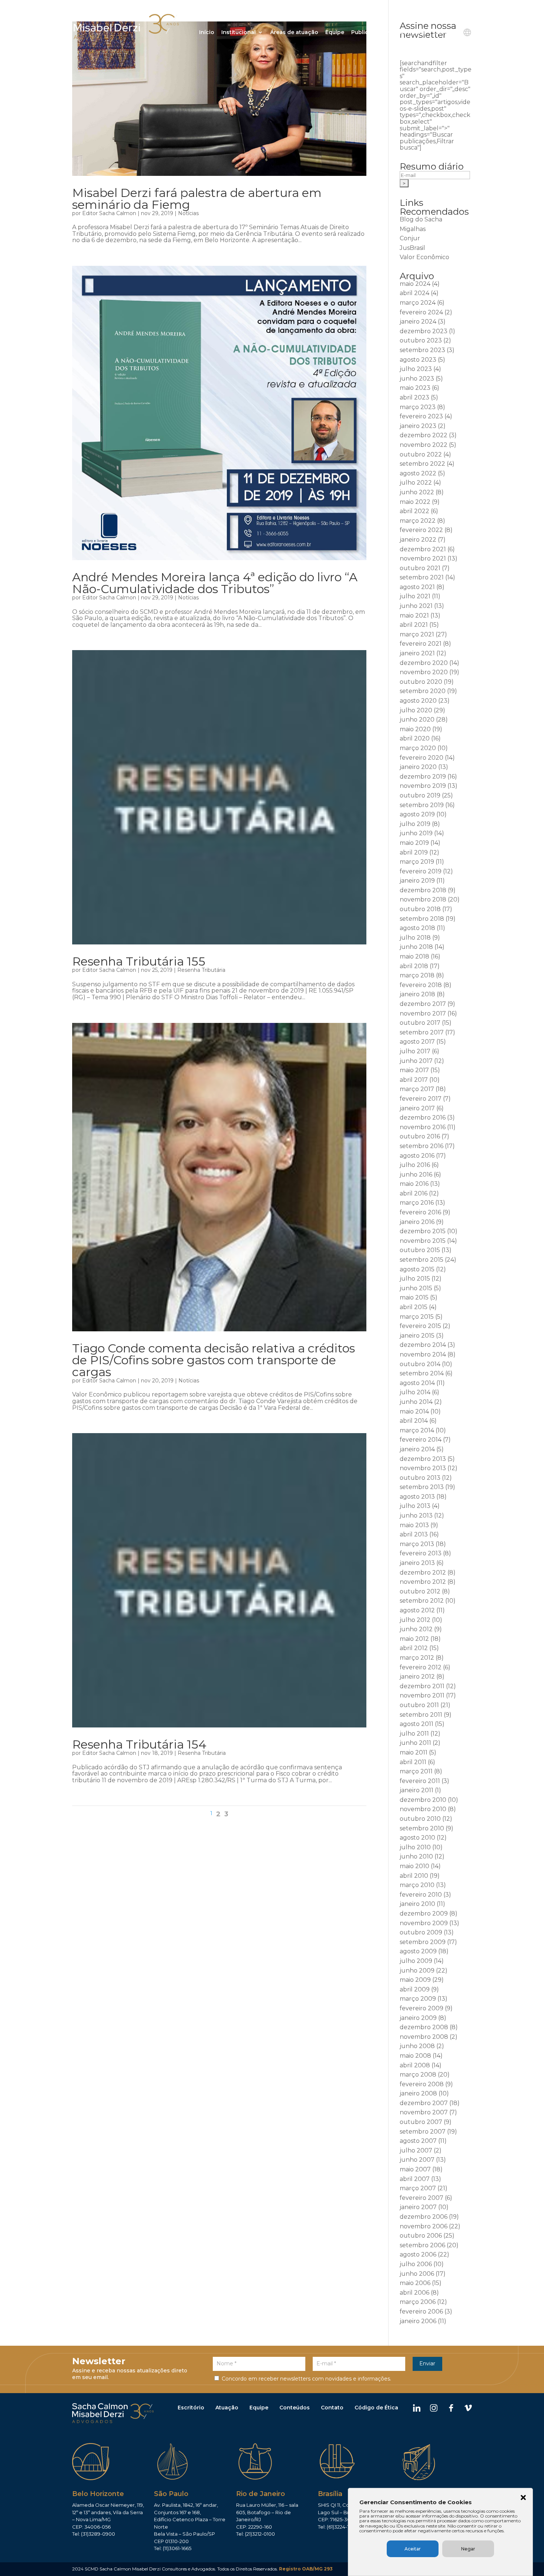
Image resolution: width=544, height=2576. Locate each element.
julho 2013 (415, 1506)
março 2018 (417, 975)
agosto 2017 (417, 1042)
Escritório (191, 2408)
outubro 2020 (421, 682)
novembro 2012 (423, 1582)
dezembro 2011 (422, 1686)
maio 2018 (414, 956)
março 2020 (418, 748)
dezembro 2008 (424, 2027)
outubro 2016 (420, 1136)
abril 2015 (414, 1307)
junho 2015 (416, 1288)
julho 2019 (415, 824)
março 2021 (417, 634)
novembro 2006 (424, 2226)
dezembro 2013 (423, 1459)
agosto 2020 (418, 701)
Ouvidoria (413, 33)
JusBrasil (412, 248)
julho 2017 (415, 1051)
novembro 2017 (423, 1013)
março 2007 (418, 2188)
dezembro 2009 (424, 1913)
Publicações (368, 33)
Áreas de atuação (294, 33)
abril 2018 (414, 966)
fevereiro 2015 (420, 1326)
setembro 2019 (422, 805)
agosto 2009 (418, 1951)
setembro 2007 (423, 2132)
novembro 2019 (423, 786)
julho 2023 (416, 369)
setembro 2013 (422, 1487)
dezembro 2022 (424, 435)
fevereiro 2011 (420, 1781)
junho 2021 (416, 606)
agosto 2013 (417, 1497)
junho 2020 (417, 720)
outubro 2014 (420, 1364)
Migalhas (413, 229)
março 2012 (417, 1658)
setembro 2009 (423, 1942)
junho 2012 (416, 1629)
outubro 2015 (420, 1250)
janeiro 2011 (417, 1790)
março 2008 (418, 2075)
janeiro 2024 (418, 322)
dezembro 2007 (424, 2103)
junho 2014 (416, 1402)
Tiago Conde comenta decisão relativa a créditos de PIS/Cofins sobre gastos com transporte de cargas (214, 1360)
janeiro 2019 (417, 881)
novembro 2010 (423, 1809)
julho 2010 (415, 1847)
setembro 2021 (422, 577)
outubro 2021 (420, 568)
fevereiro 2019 (421, 871)
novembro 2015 (423, 1241)
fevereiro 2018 (421, 985)
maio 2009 (415, 1980)
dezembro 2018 (423, 890)
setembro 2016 (422, 1146)
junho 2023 (417, 379)
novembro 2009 (424, 1923)
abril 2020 (415, 738)
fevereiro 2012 (421, 1667)
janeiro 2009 (418, 2018)
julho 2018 (415, 938)
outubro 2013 (420, 1478)
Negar (468, 2549)
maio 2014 (414, 1411)
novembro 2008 (424, 2037)
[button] (523, 2498)
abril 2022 (414, 511)
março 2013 (417, 1544)
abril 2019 (414, 852)
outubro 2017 (420, 1023)
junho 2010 (416, 1856)
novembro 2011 (422, 1695)
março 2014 (417, 1430)
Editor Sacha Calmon (109, 213)
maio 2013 (414, 1525)
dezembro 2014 (423, 1345)
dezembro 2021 (423, 549)
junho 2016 (416, 1175)
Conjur (410, 238)
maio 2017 (414, 1070)
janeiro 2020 (418, 767)
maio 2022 (415, 502)
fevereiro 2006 (421, 2311)
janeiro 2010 (417, 1904)
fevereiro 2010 (421, 1895)
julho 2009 (416, 1961)
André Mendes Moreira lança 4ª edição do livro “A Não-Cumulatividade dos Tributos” (215, 583)
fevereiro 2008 (422, 2084)
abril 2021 (414, 625)
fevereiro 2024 (421, 312)
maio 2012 (414, 1639)
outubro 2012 (420, 1591)
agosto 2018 (417, 928)
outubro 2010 (420, 1819)
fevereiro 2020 (422, 758)
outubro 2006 (421, 2236)
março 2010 (417, 1885)
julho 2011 (414, 1734)
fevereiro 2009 (422, 2008)
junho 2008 (417, 2046)
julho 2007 (416, 2150)
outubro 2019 (420, 795)
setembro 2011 (421, 1715)
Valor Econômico (424, 257)
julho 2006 (416, 2264)
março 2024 (418, 303)
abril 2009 (415, 1989)
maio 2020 (415, 729)
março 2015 (417, 1317)
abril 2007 (415, 2179)
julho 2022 (416, 483)
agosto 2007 (418, 2141)
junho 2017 (416, 1061)
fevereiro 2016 (420, 1212)
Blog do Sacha (421, 219)
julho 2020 (416, 710)
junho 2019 (416, 833)
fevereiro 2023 (421, 416)
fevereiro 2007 (422, 2198)
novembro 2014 (423, 1354)
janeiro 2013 (417, 1563)
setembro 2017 (422, 1032)
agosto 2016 (417, 1156)
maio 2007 (415, 2169)
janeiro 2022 (418, 540)
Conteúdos (295, 2408)
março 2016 (417, 1203)
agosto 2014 (417, 1383)
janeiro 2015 (417, 1336)
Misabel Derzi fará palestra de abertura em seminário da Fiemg (197, 199)
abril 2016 (414, 1193)
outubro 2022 (421, 454)
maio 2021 (414, 615)
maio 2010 (414, 1866)
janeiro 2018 (417, 994)
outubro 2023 (421, 340)
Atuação (227, 2408)
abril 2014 (414, 1421)
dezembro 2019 (423, 777)
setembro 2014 (422, 1373)
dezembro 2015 (423, 1231)
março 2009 (418, 1999)
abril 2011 (413, 1762)
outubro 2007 (421, 2122)
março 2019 (417, 862)
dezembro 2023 (424, 331)
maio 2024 (415, 284)
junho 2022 (417, 492)
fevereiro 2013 (421, 1553)
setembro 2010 (422, 1828)
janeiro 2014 (417, 1449)
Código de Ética (376, 2408)
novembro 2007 (424, 2112)
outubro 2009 (421, 1932)
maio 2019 (414, 843)
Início (207, 33)
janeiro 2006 (418, 2321)
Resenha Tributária (201, 970)
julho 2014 (415, 1392)
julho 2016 (415, 1165)
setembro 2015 (422, 1260)
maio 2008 (415, 2056)
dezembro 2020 (424, 663)
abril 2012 (414, 1648)
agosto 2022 (418, 473)
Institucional (239, 33)
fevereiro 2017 (421, 1099)
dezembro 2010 (423, 1800)
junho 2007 (417, 2160)
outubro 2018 (420, 909)
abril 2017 (414, 1080)
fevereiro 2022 (421, 530)
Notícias (188, 213)
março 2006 (418, 2302)
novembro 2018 (423, 899)
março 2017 (417, 1089)
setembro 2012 (422, 1601)
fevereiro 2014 (421, 1440)
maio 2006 (415, 2283)
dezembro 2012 (423, 1573)
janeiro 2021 (417, 653)
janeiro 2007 (418, 2207)
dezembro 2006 (424, 2217)
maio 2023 (415, 388)
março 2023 (418, 407)
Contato (444, 33)
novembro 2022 (424, 445)
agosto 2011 (417, 1724)
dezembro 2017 (423, 1004)
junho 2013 (416, 1516)
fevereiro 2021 (421, 644)
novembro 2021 (423, 558)
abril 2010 (414, 1876)
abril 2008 (415, 2065)
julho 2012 (415, 1620)
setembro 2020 (423, 691)
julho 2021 (415, 596)
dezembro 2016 (423, 1118)
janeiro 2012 (417, 1677)
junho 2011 (415, 1743)
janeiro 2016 (417, 1222)
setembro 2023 (422, 350)
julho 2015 (415, 1279)
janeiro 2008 (418, 2093)
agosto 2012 (417, 1610)
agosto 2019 (417, 814)
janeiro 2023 (418, 426)
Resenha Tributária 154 (139, 1744)
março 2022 (418, 521)
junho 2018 (416, 947)
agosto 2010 (417, 1838)
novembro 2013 (423, 1468)
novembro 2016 (423, 1127)
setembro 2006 (422, 2245)
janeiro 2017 (417, 1108)
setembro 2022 (422, 464)
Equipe (335, 33)
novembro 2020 (424, 672)
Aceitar (413, 2549)
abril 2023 (414, 397)
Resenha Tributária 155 (139, 961)
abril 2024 (414, 293)
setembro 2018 (422, 919)
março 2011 (416, 1771)
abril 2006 (414, 2293)
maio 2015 (414, 1297)
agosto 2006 (418, 2254)
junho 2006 (417, 2274)
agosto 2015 (417, 1269)
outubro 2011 (419, 1705)
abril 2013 (414, 1534)
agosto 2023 (418, 360)
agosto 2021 (417, 587)
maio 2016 (414, 1184)
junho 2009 (417, 1971)
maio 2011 (414, 1752)
